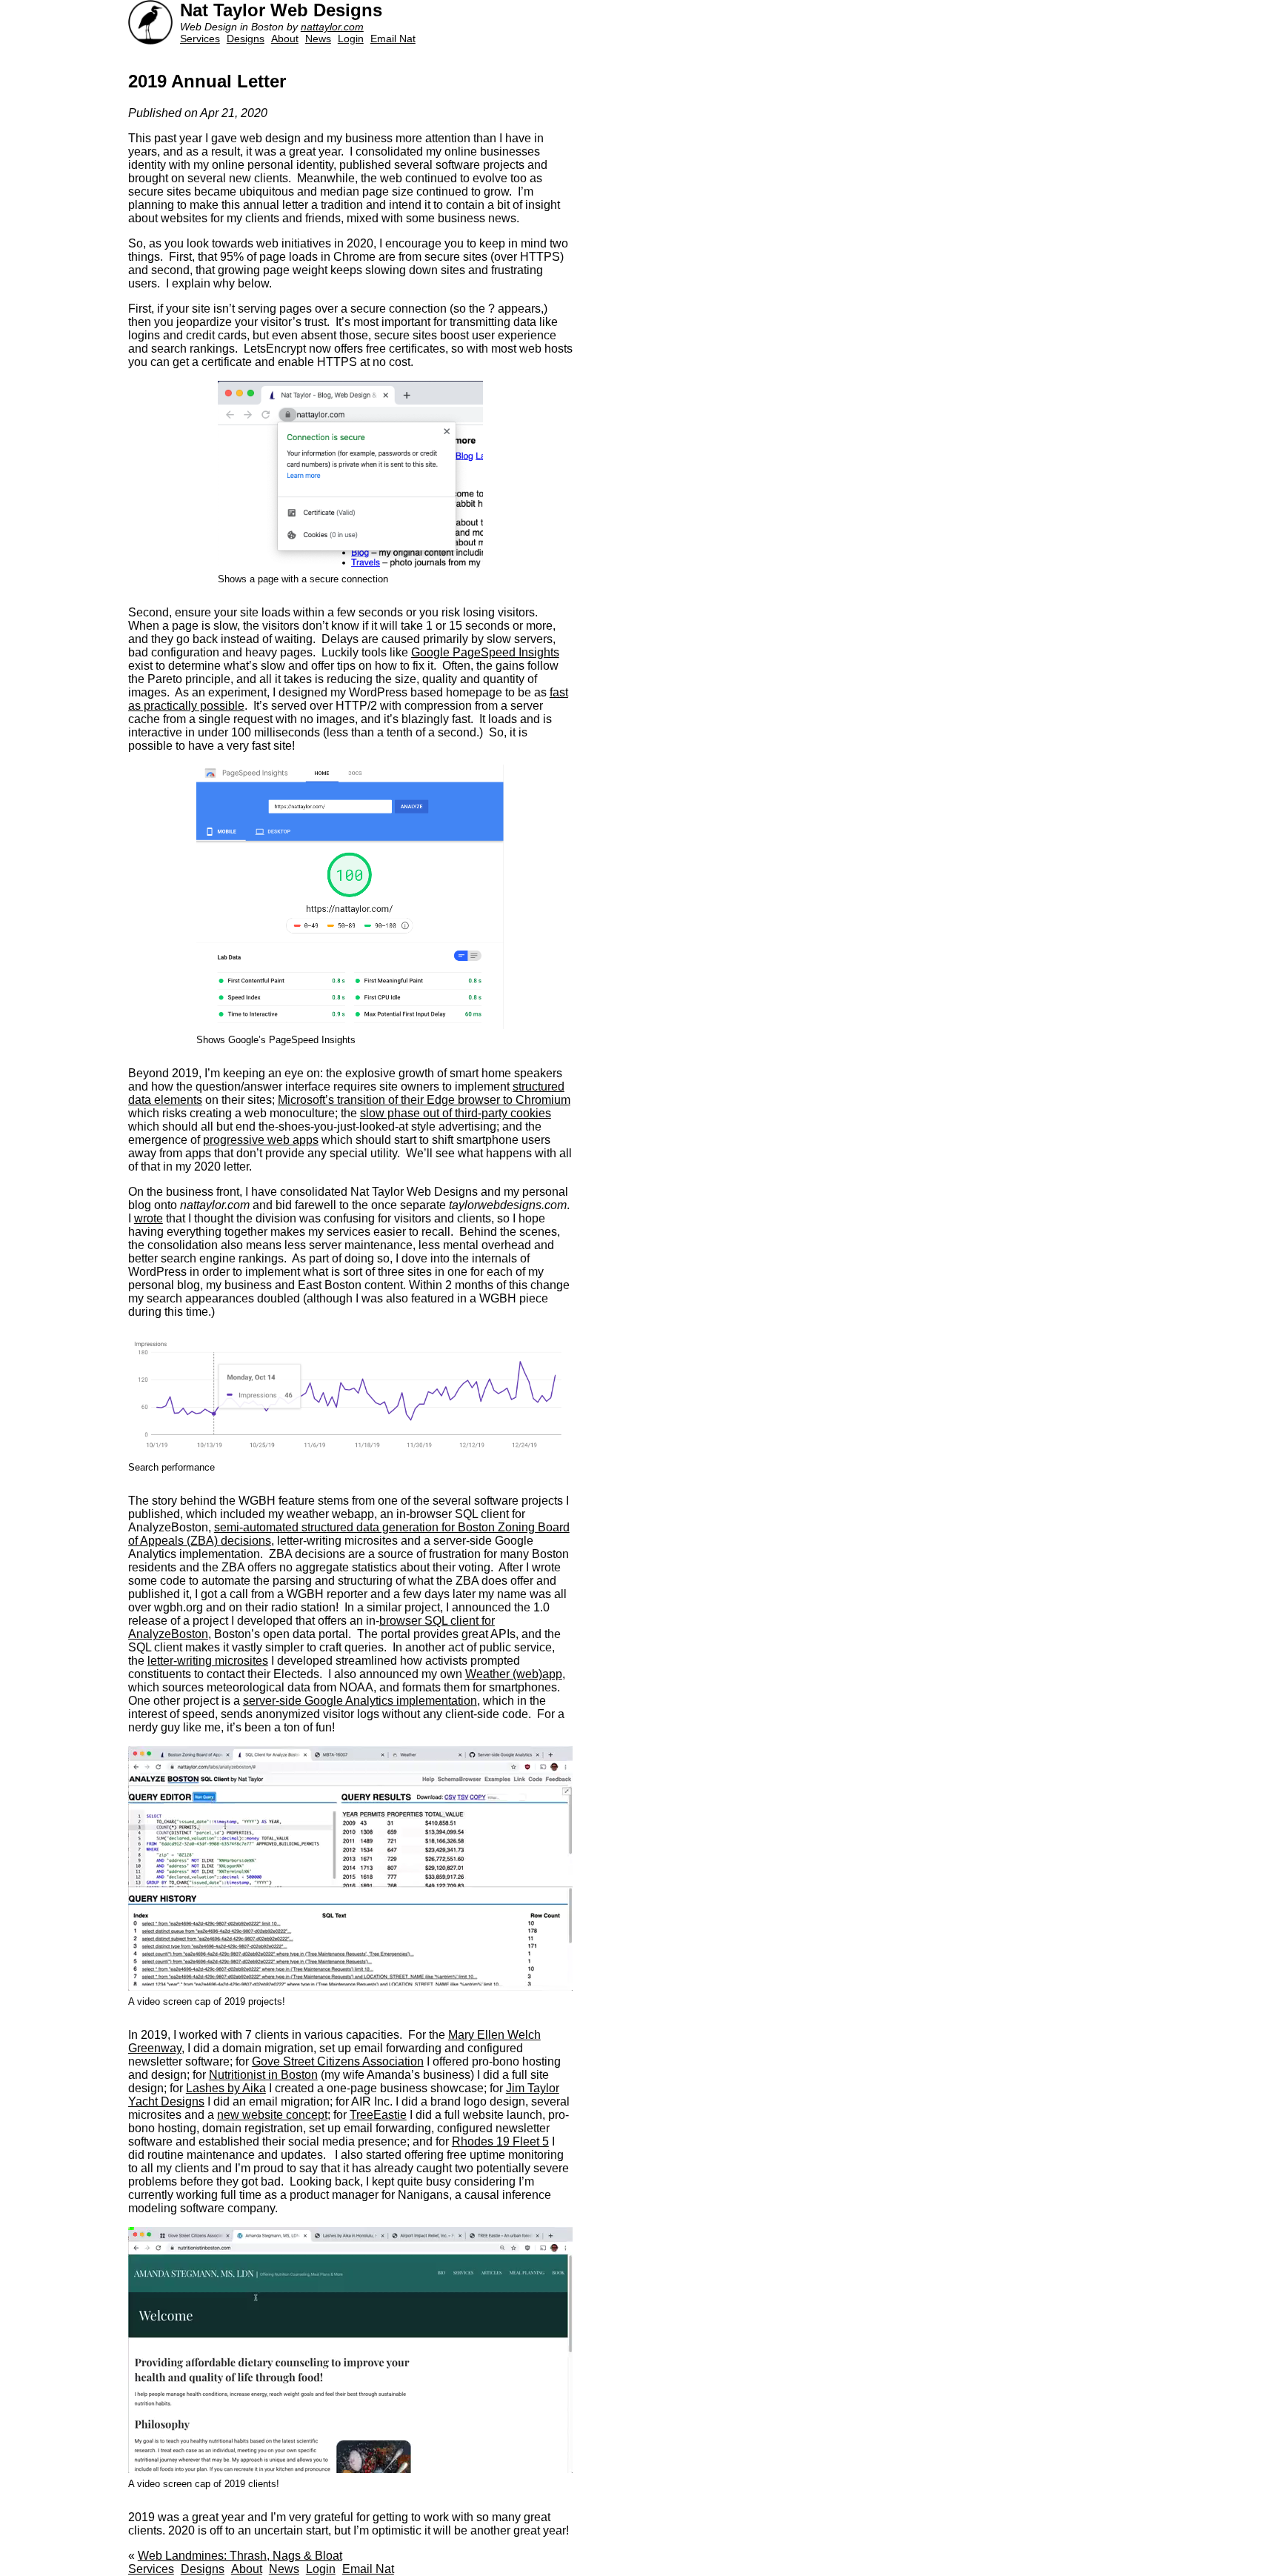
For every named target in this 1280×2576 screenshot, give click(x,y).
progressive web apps (261, 1140)
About (285, 39)
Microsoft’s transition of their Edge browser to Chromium (424, 1100)
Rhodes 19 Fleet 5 (500, 2141)
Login (351, 39)
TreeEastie (378, 2115)
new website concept (272, 2115)
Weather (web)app (514, 1674)
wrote (149, 1218)
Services (200, 39)
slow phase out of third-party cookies (456, 1113)
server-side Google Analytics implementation (360, 1701)
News (318, 39)
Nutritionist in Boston (263, 2075)
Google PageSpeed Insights (485, 652)
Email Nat (393, 39)
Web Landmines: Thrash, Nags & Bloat (240, 2556)
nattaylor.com (332, 27)
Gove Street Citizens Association (338, 2061)
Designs (246, 39)
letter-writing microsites (208, 1661)
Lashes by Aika (226, 2088)
